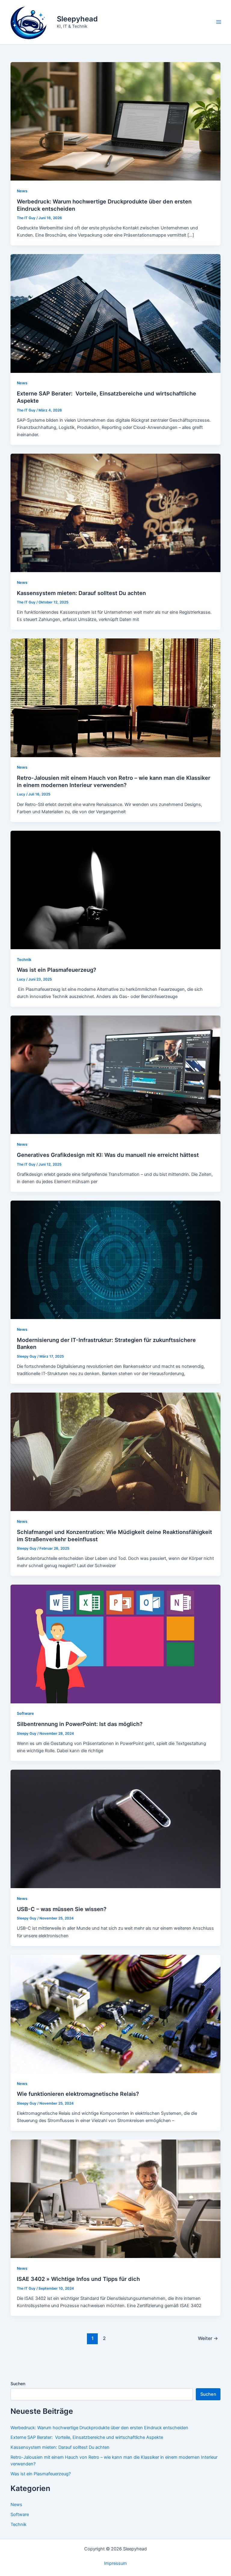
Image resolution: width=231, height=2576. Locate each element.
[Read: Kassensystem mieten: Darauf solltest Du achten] (116, 512)
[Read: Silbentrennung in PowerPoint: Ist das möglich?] (116, 1644)
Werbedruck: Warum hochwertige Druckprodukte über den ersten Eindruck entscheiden (99, 2428)
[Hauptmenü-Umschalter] (219, 22)
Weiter (208, 2338)
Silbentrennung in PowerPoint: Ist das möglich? (80, 1724)
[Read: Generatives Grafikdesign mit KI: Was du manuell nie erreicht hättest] (116, 1075)
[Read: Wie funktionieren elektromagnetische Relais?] (116, 2014)
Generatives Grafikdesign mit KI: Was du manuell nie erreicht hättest (108, 1155)
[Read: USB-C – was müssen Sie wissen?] (116, 1829)
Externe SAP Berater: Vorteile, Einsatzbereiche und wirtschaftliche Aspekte (87, 2437)
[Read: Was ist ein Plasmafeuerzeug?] (116, 890)
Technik (24, 960)
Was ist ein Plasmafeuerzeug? (57, 970)
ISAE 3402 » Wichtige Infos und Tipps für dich (78, 2279)
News (22, 191)
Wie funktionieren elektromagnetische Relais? (78, 2094)
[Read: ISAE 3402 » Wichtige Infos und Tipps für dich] (116, 2199)
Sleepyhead (77, 19)
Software (25, 1713)
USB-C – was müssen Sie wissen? (62, 1909)
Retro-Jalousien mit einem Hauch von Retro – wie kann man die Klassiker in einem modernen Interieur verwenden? (114, 781)
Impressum (115, 2563)
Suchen (18, 2384)
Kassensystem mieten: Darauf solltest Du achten (81, 593)
